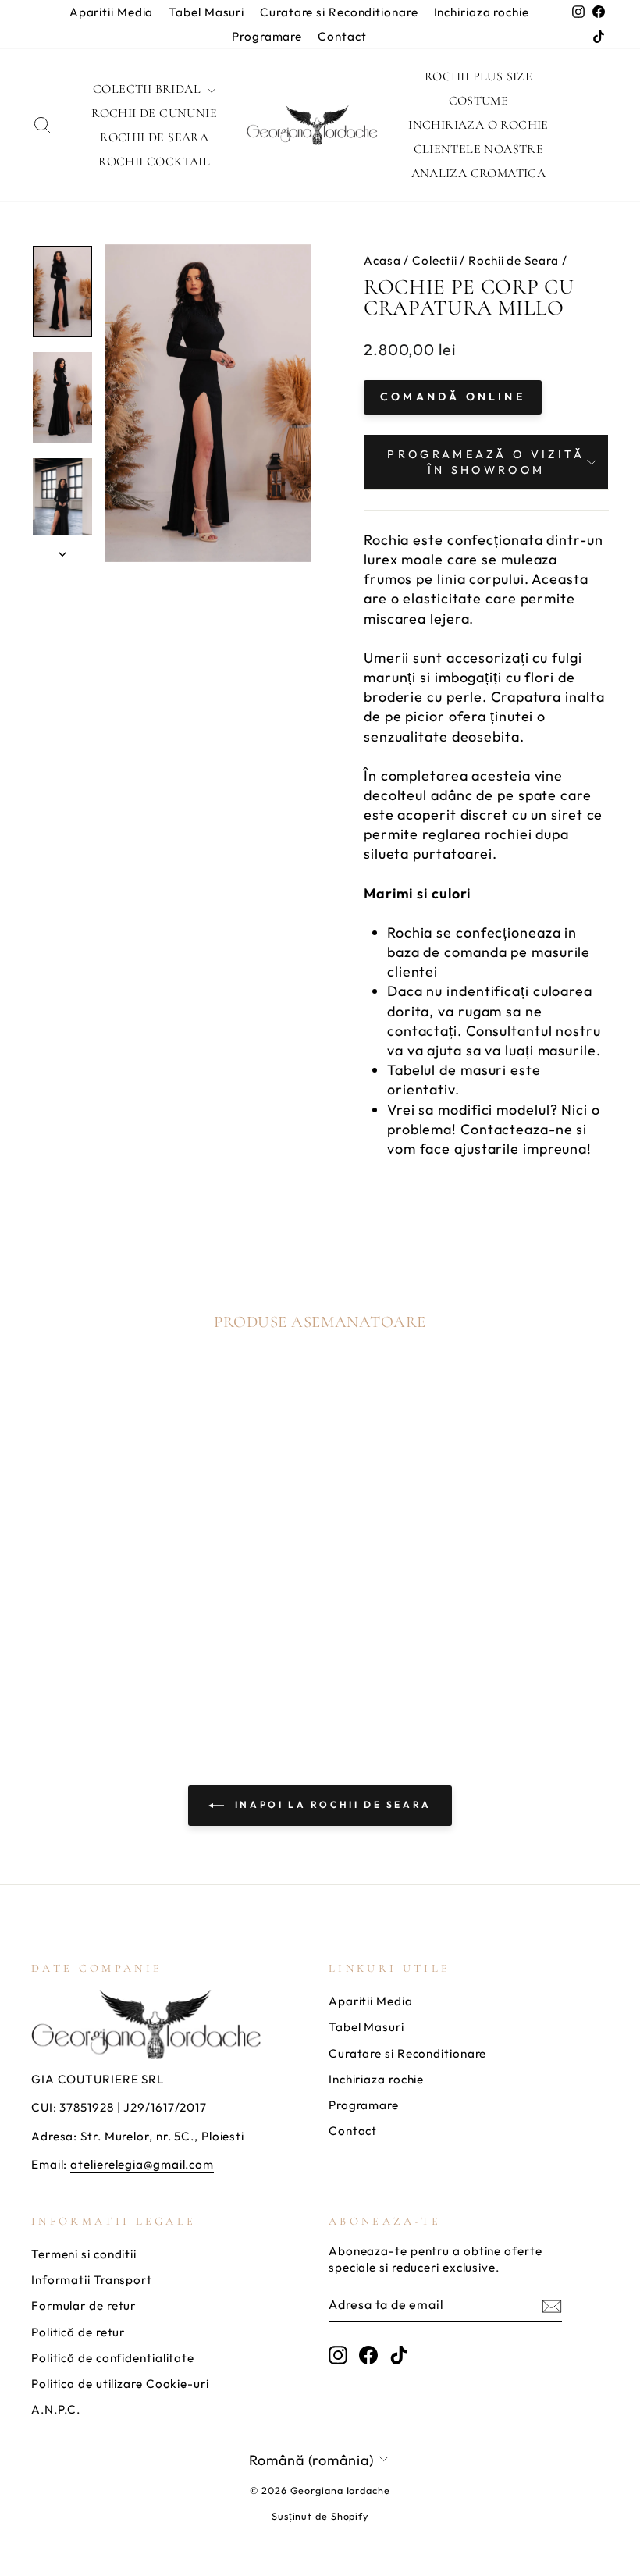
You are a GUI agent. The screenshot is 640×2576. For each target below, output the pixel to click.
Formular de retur (84, 2306)
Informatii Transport (92, 2280)
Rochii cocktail (154, 162)
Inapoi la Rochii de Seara (331, 1804)
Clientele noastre (479, 149)
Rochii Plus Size (478, 76)
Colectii (434, 260)
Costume (479, 101)
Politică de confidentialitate (113, 2358)
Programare (267, 36)
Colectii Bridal (148, 89)
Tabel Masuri (206, 12)
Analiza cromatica (479, 173)
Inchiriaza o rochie (478, 125)
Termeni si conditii (84, 2254)
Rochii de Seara (154, 137)
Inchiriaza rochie (482, 12)
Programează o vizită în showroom (486, 462)
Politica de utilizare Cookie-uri (120, 2384)
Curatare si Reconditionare (339, 12)
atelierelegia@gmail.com (142, 2164)
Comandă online (453, 397)
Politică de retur (78, 2332)
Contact (342, 36)
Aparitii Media (112, 12)
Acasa (382, 260)
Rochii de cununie (154, 113)
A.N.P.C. (56, 2409)
